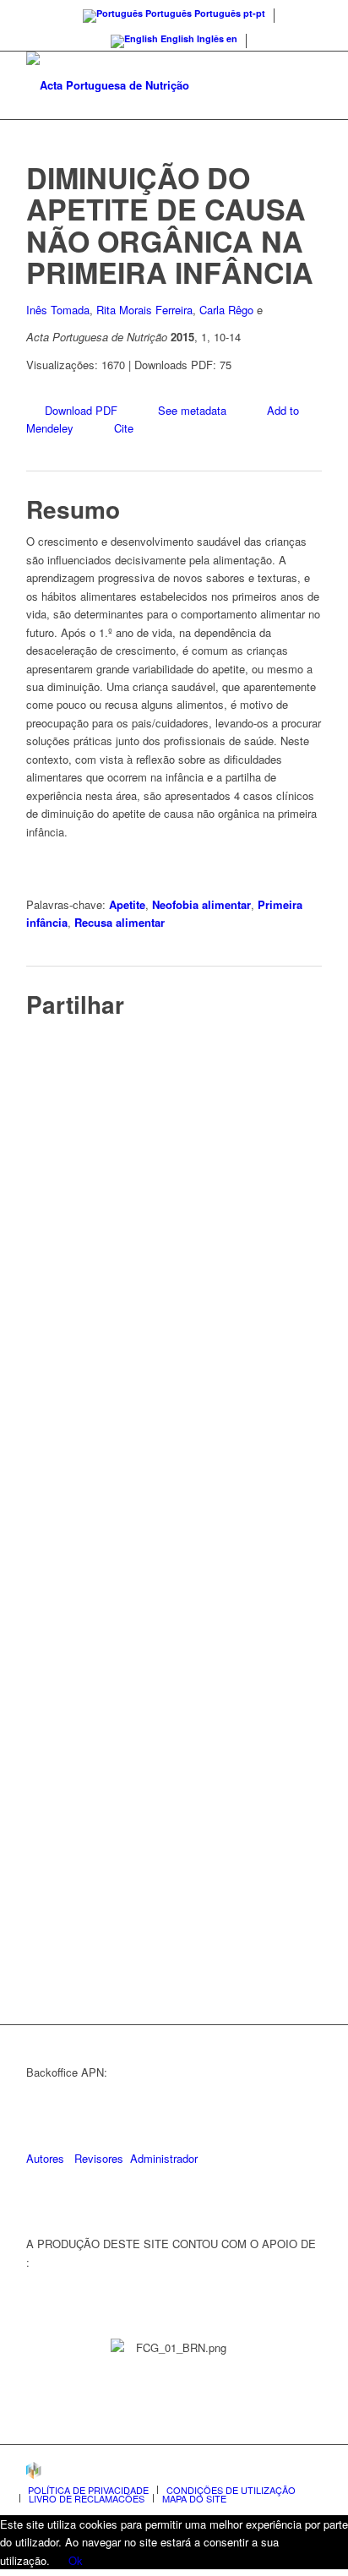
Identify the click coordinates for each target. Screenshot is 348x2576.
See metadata (192, 410)
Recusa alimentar (120, 922)
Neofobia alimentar (201, 904)
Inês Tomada (58, 310)
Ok (76, 2560)
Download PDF (81, 410)
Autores (45, 2158)
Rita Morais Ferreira (144, 310)
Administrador (164, 2158)
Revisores (97, 2158)
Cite (124, 428)
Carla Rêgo (226, 310)
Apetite (127, 904)
